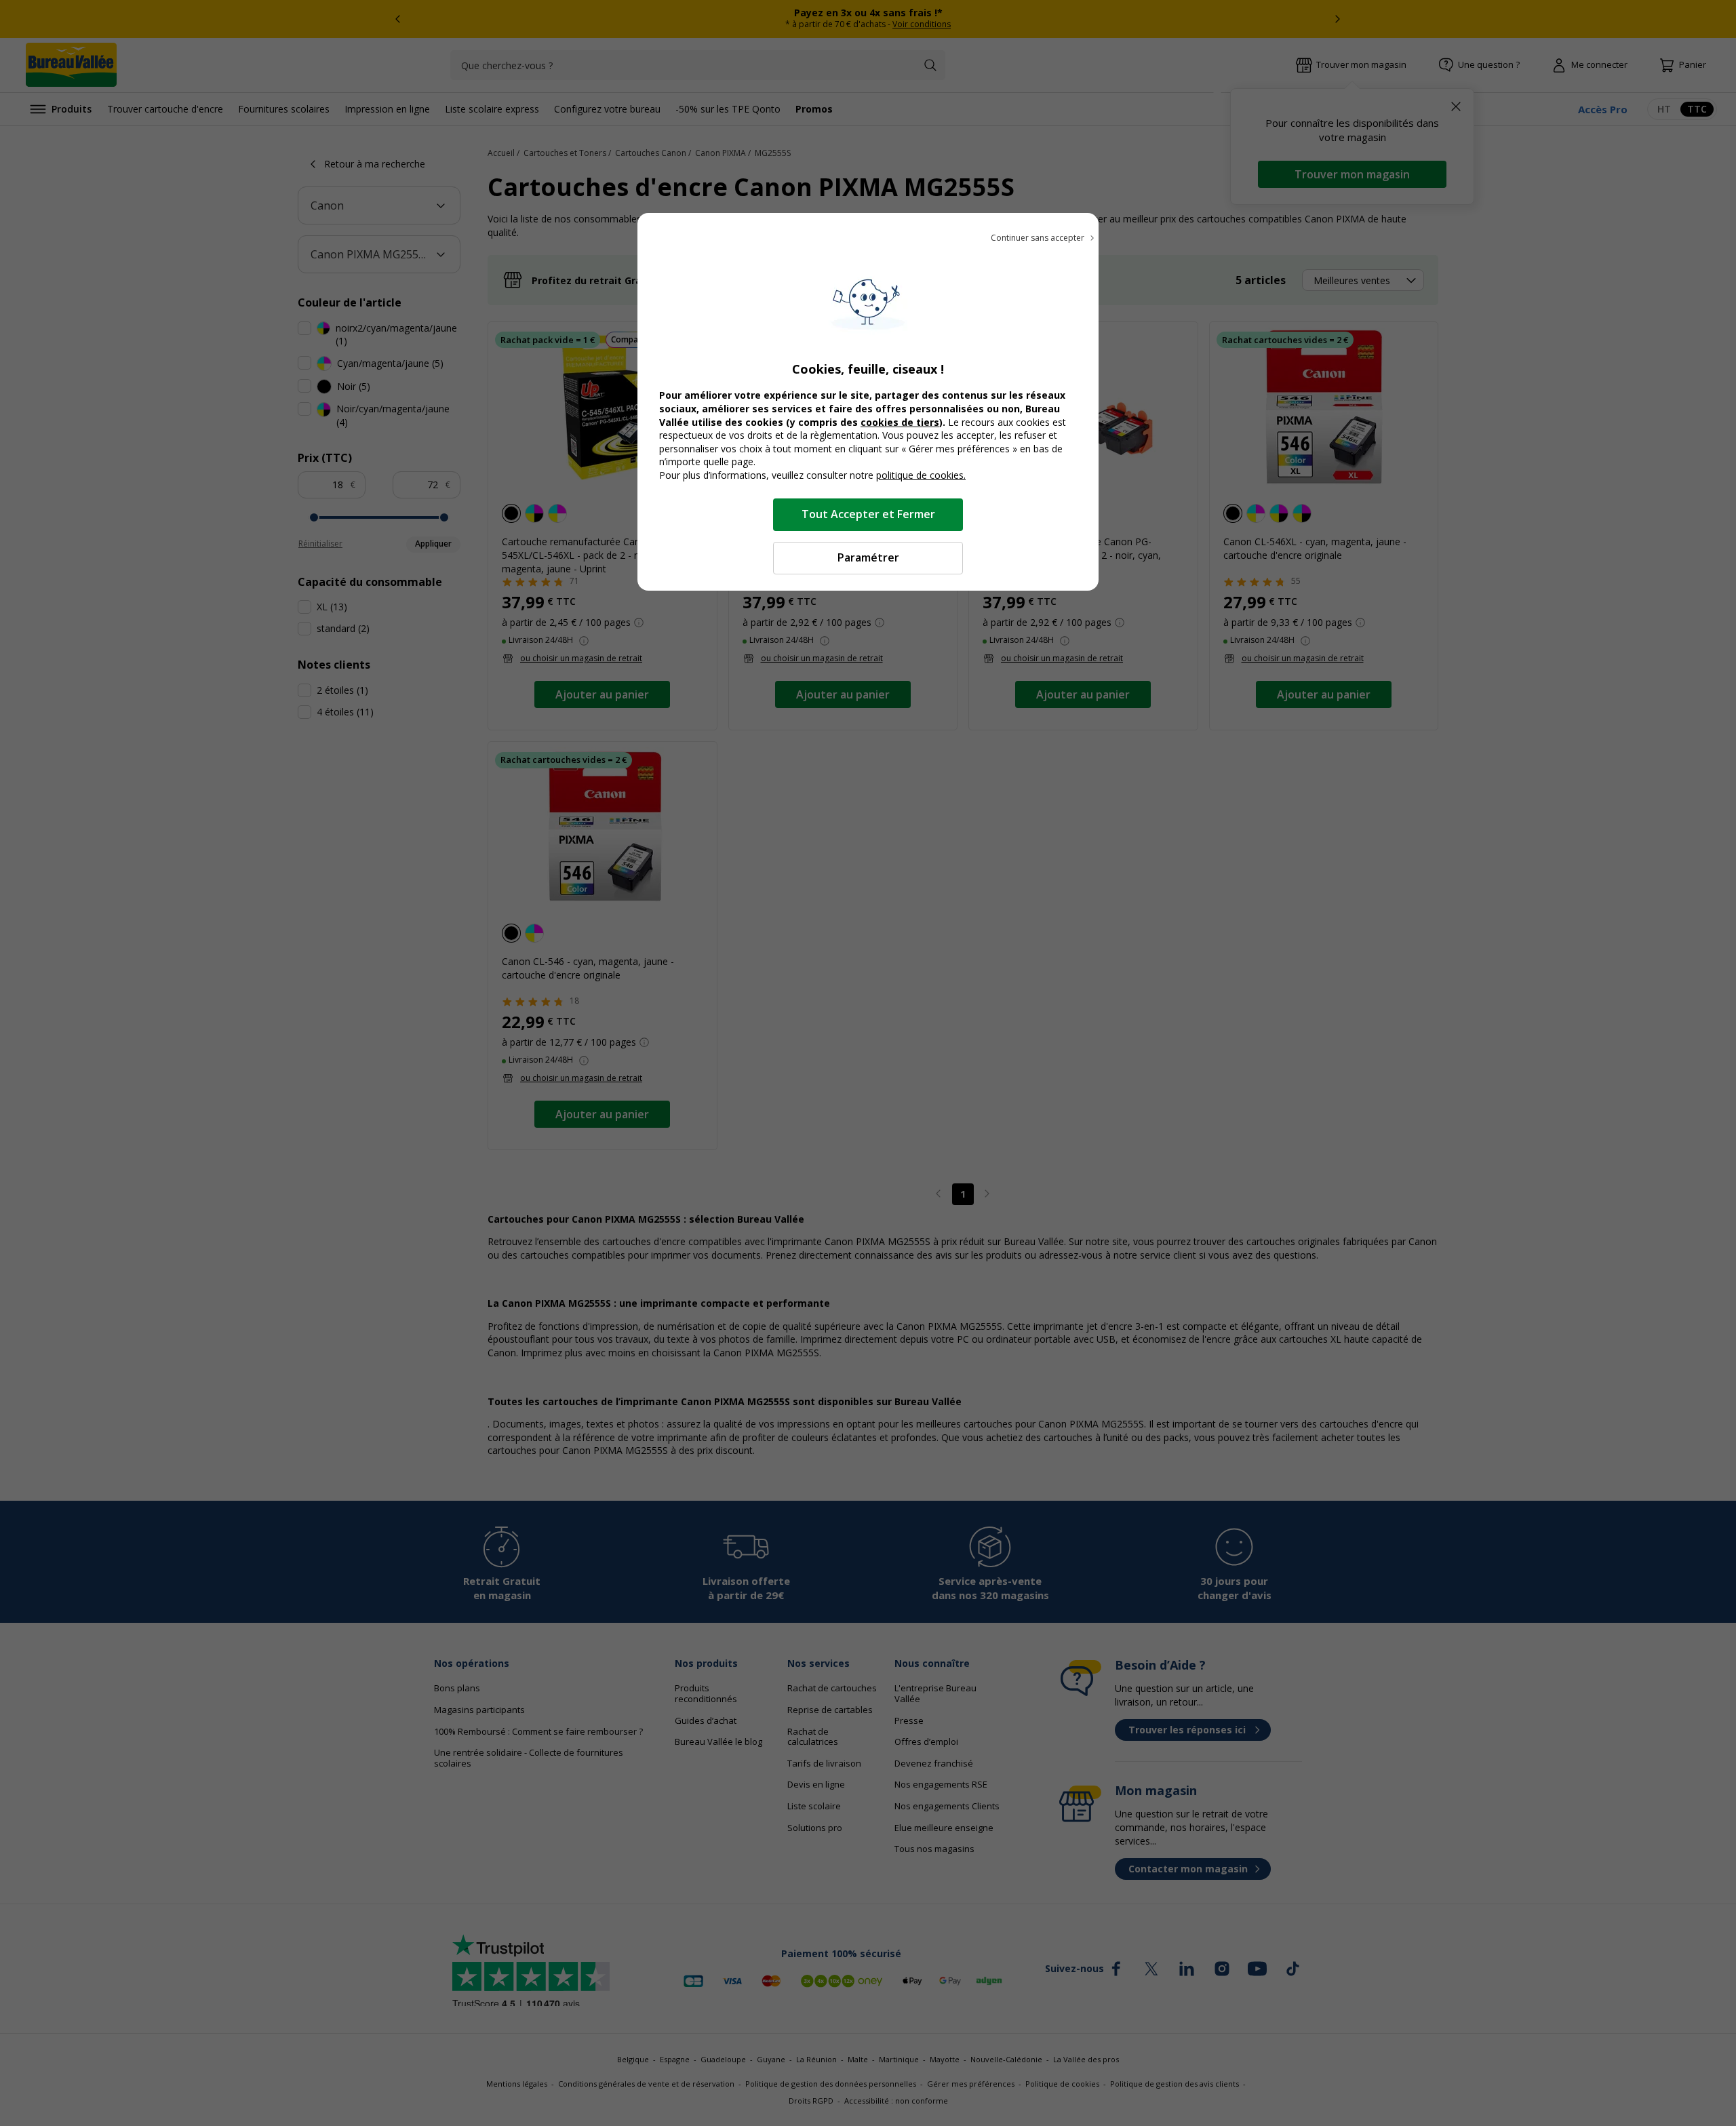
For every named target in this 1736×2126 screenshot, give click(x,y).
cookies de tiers (900, 422)
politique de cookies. (921, 475)
